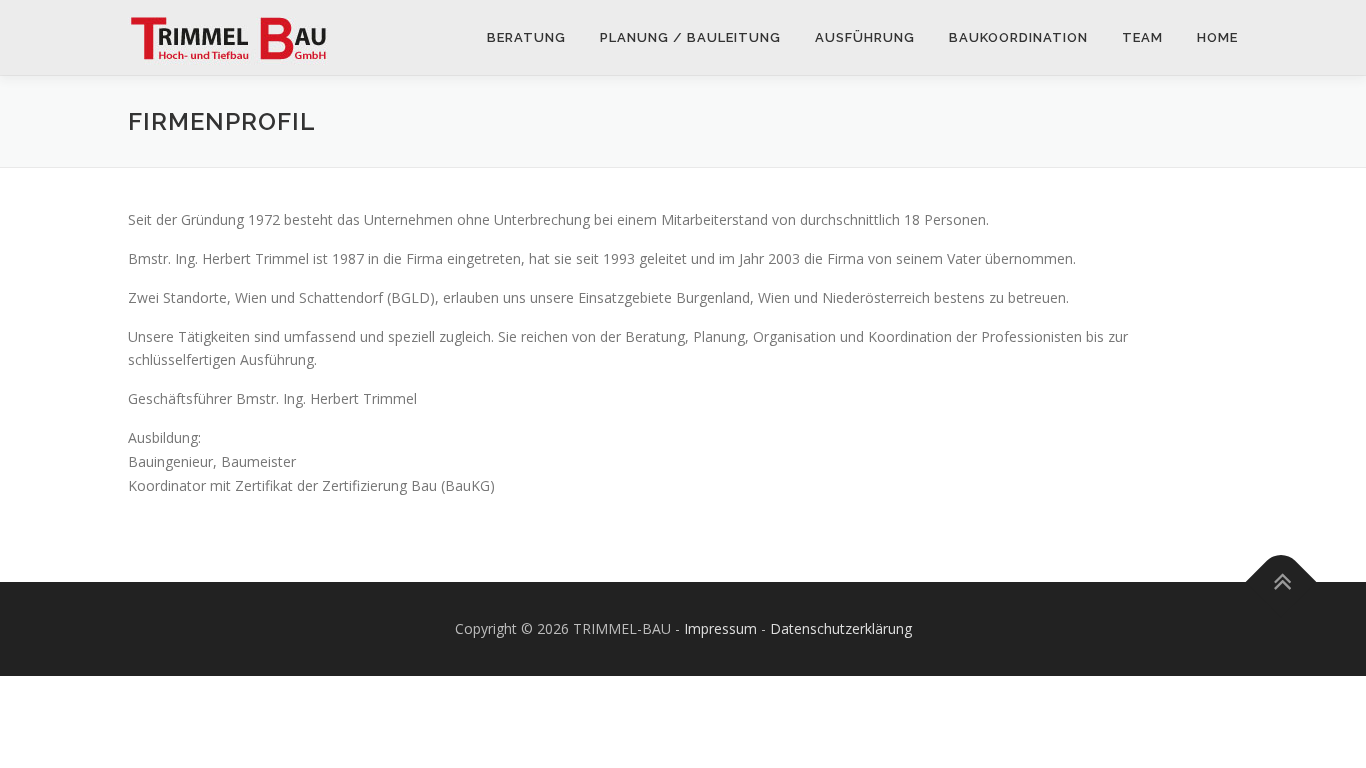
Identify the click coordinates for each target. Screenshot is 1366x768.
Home (1217, 37)
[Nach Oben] (1281, 582)
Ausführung (865, 37)
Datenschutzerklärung (841, 628)
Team (1142, 37)
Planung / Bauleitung (690, 37)
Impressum (720, 628)
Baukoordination (1018, 37)
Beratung (526, 37)
